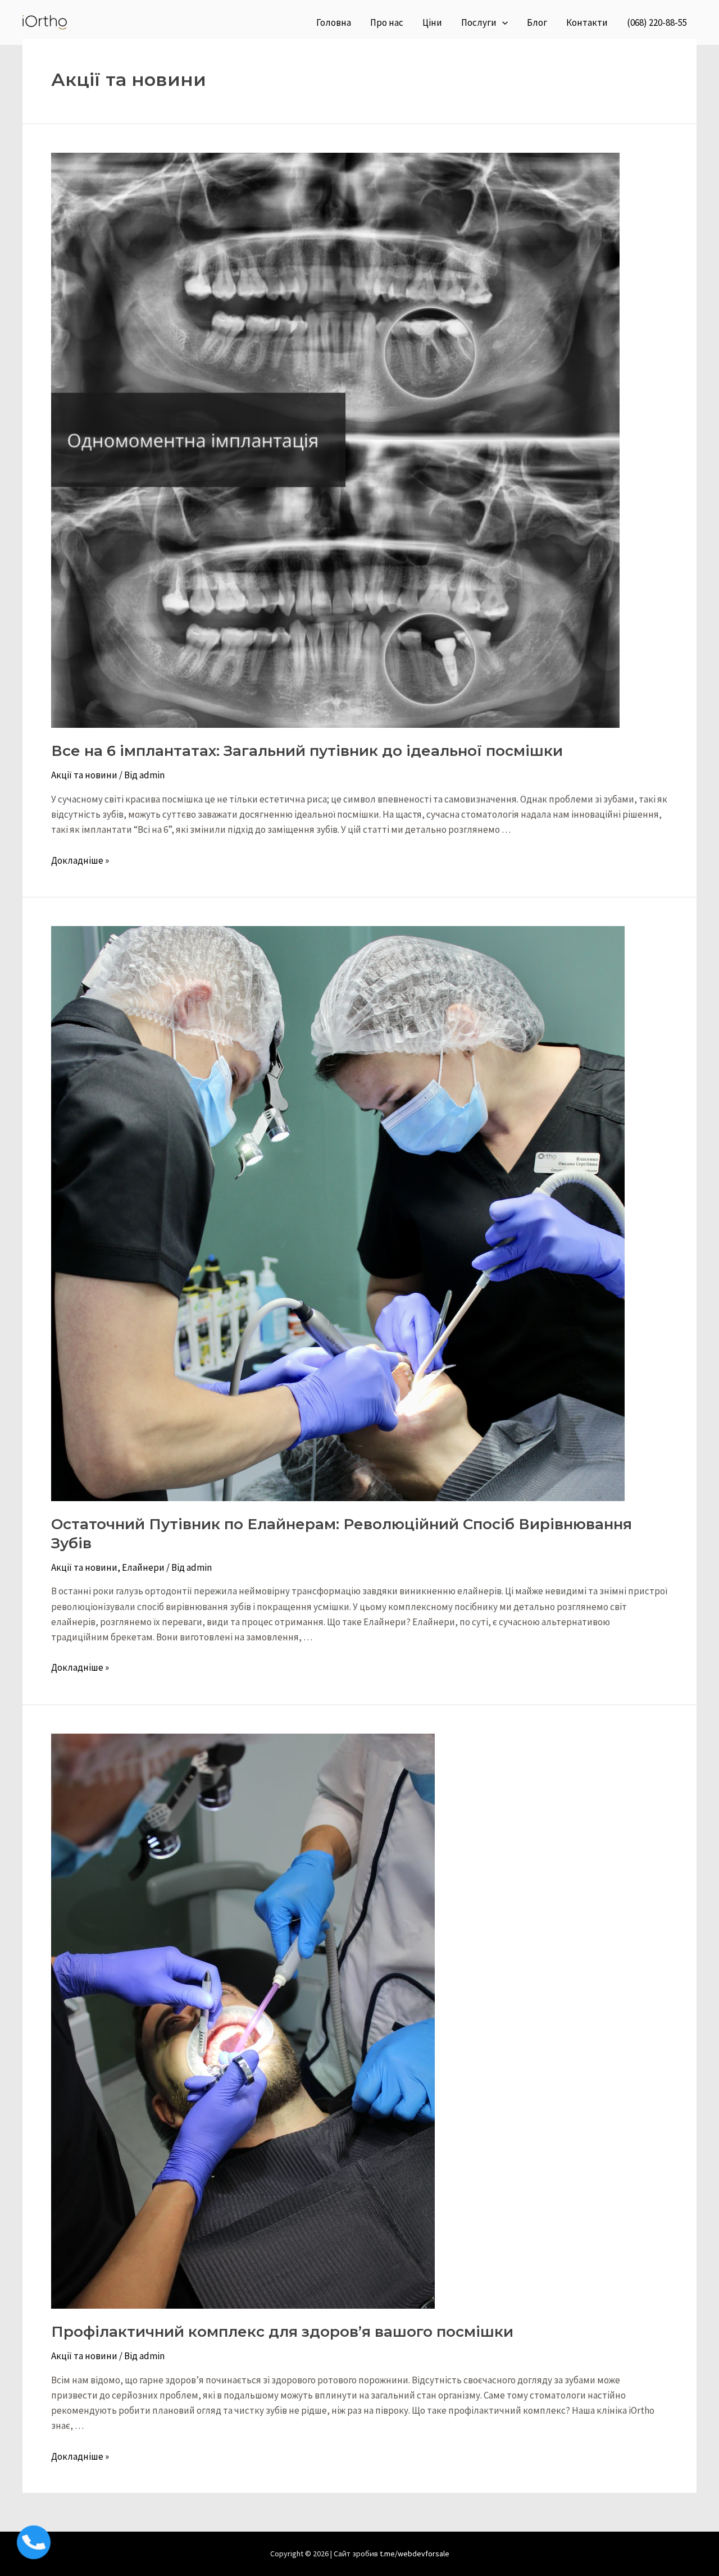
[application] (502, 22)
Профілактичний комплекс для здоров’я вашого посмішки (282, 2332)
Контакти (587, 22)
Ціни (432, 22)
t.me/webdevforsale (415, 2554)
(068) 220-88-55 (657, 22)
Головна (334, 22)
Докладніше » (80, 860)
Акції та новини (84, 775)
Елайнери (143, 1567)
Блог (537, 22)
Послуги (479, 22)
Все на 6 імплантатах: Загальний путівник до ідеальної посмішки (307, 751)
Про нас (387, 22)
